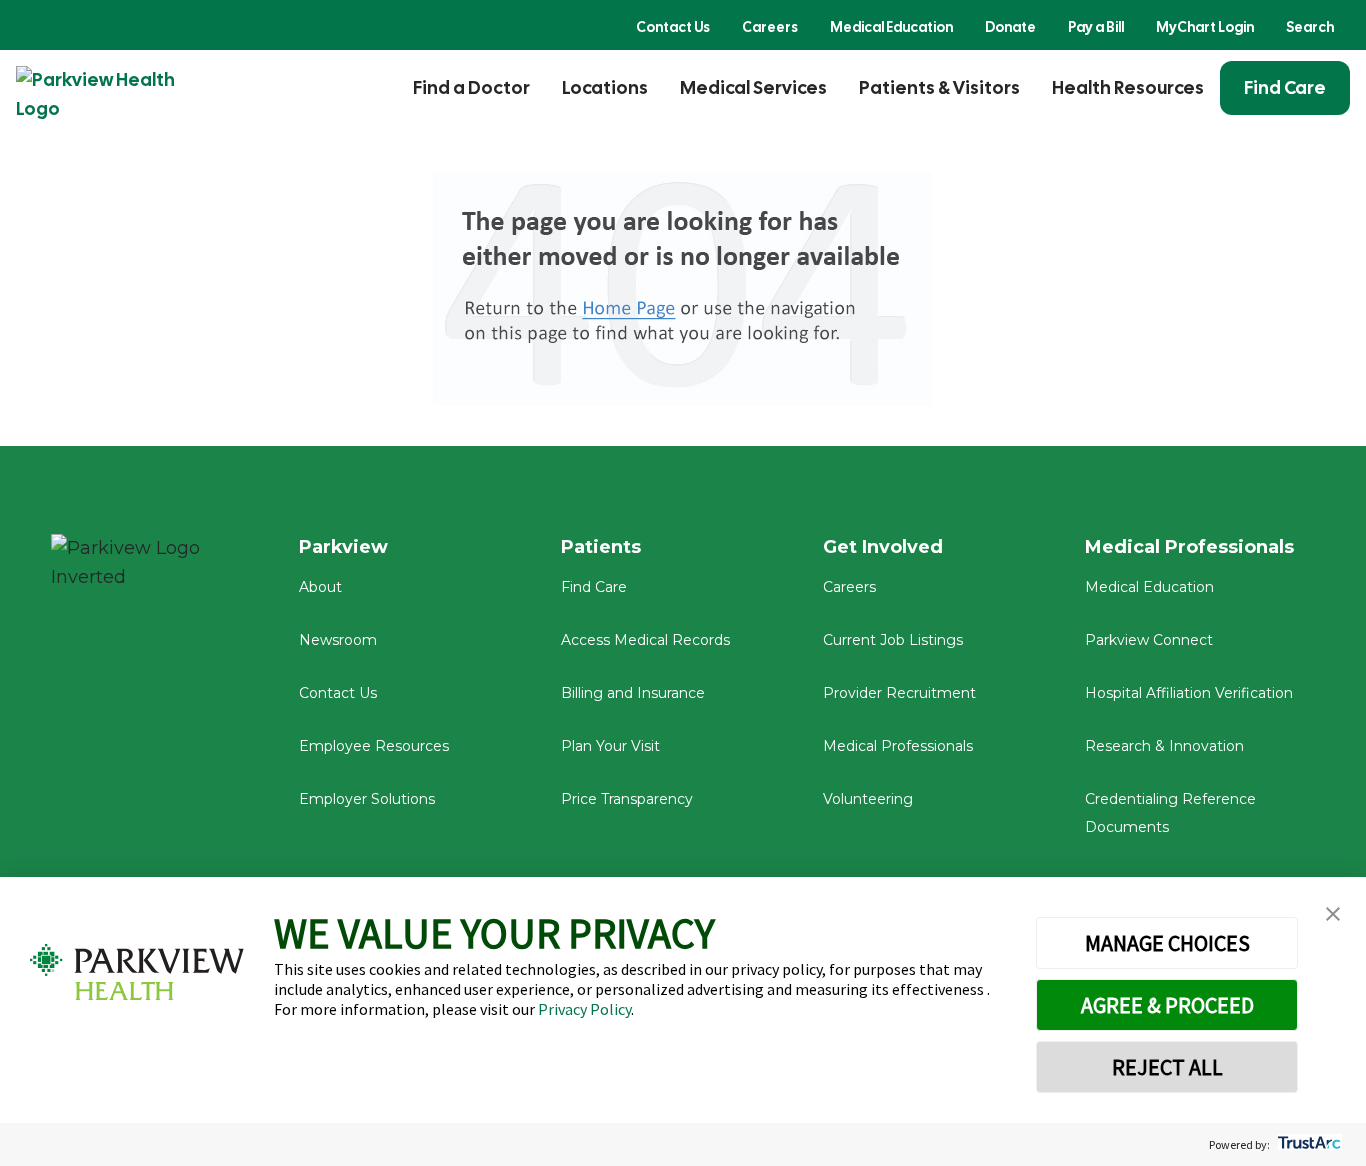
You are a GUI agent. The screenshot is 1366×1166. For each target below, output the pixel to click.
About (320, 587)
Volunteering (868, 799)
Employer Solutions (367, 799)
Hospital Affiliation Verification (1189, 693)
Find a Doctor (471, 87)
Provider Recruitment (899, 693)
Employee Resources (374, 746)
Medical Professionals (898, 746)
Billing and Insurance (633, 693)
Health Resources (1128, 87)
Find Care (1285, 87)
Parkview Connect (1149, 640)
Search (1310, 27)
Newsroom (338, 640)
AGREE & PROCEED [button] (1167, 1005)
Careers (770, 27)
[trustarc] (1307, 1144)
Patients (601, 547)
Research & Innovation (1164, 746)
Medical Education (891, 27)
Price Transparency (627, 799)
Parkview (343, 547)
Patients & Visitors (939, 87)
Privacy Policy (584, 1009)
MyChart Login (1205, 27)
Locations (605, 87)
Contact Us (673, 27)
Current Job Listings (893, 640)
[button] (1333, 914)
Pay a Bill (1096, 27)
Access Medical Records (645, 640)
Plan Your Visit (610, 746)
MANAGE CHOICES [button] (1167, 943)
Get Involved (883, 547)
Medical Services (753, 87)
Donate (1010, 27)
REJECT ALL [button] (1167, 1067)
